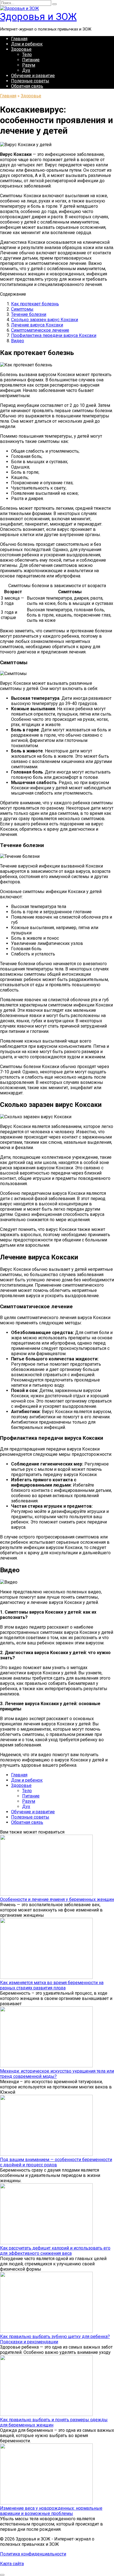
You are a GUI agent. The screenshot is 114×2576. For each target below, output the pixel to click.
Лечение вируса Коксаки (37, 325)
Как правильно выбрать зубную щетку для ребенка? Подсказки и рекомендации (55, 2339)
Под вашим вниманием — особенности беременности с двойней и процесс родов (56, 2162)
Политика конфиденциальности (33, 2554)
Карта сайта (12, 2564)
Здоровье (21, 49)
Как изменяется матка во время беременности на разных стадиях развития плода (52, 1985)
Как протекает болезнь (35, 304)
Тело (27, 54)
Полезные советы (30, 81)
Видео (18, 341)
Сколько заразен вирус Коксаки (45, 320)
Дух (26, 70)
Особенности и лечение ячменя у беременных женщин (57, 1899)
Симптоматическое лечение (40, 330)
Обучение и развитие (33, 76)
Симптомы (22, 309)
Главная (19, 39)
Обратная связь (27, 86)
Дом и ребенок (27, 44)
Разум (29, 65)
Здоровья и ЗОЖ (38, 17)
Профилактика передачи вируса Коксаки (54, 335)
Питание (31, 60)
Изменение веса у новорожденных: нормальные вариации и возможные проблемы (51, 2511)
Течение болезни (29, 314)
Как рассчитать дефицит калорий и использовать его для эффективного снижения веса (55, 2251)
